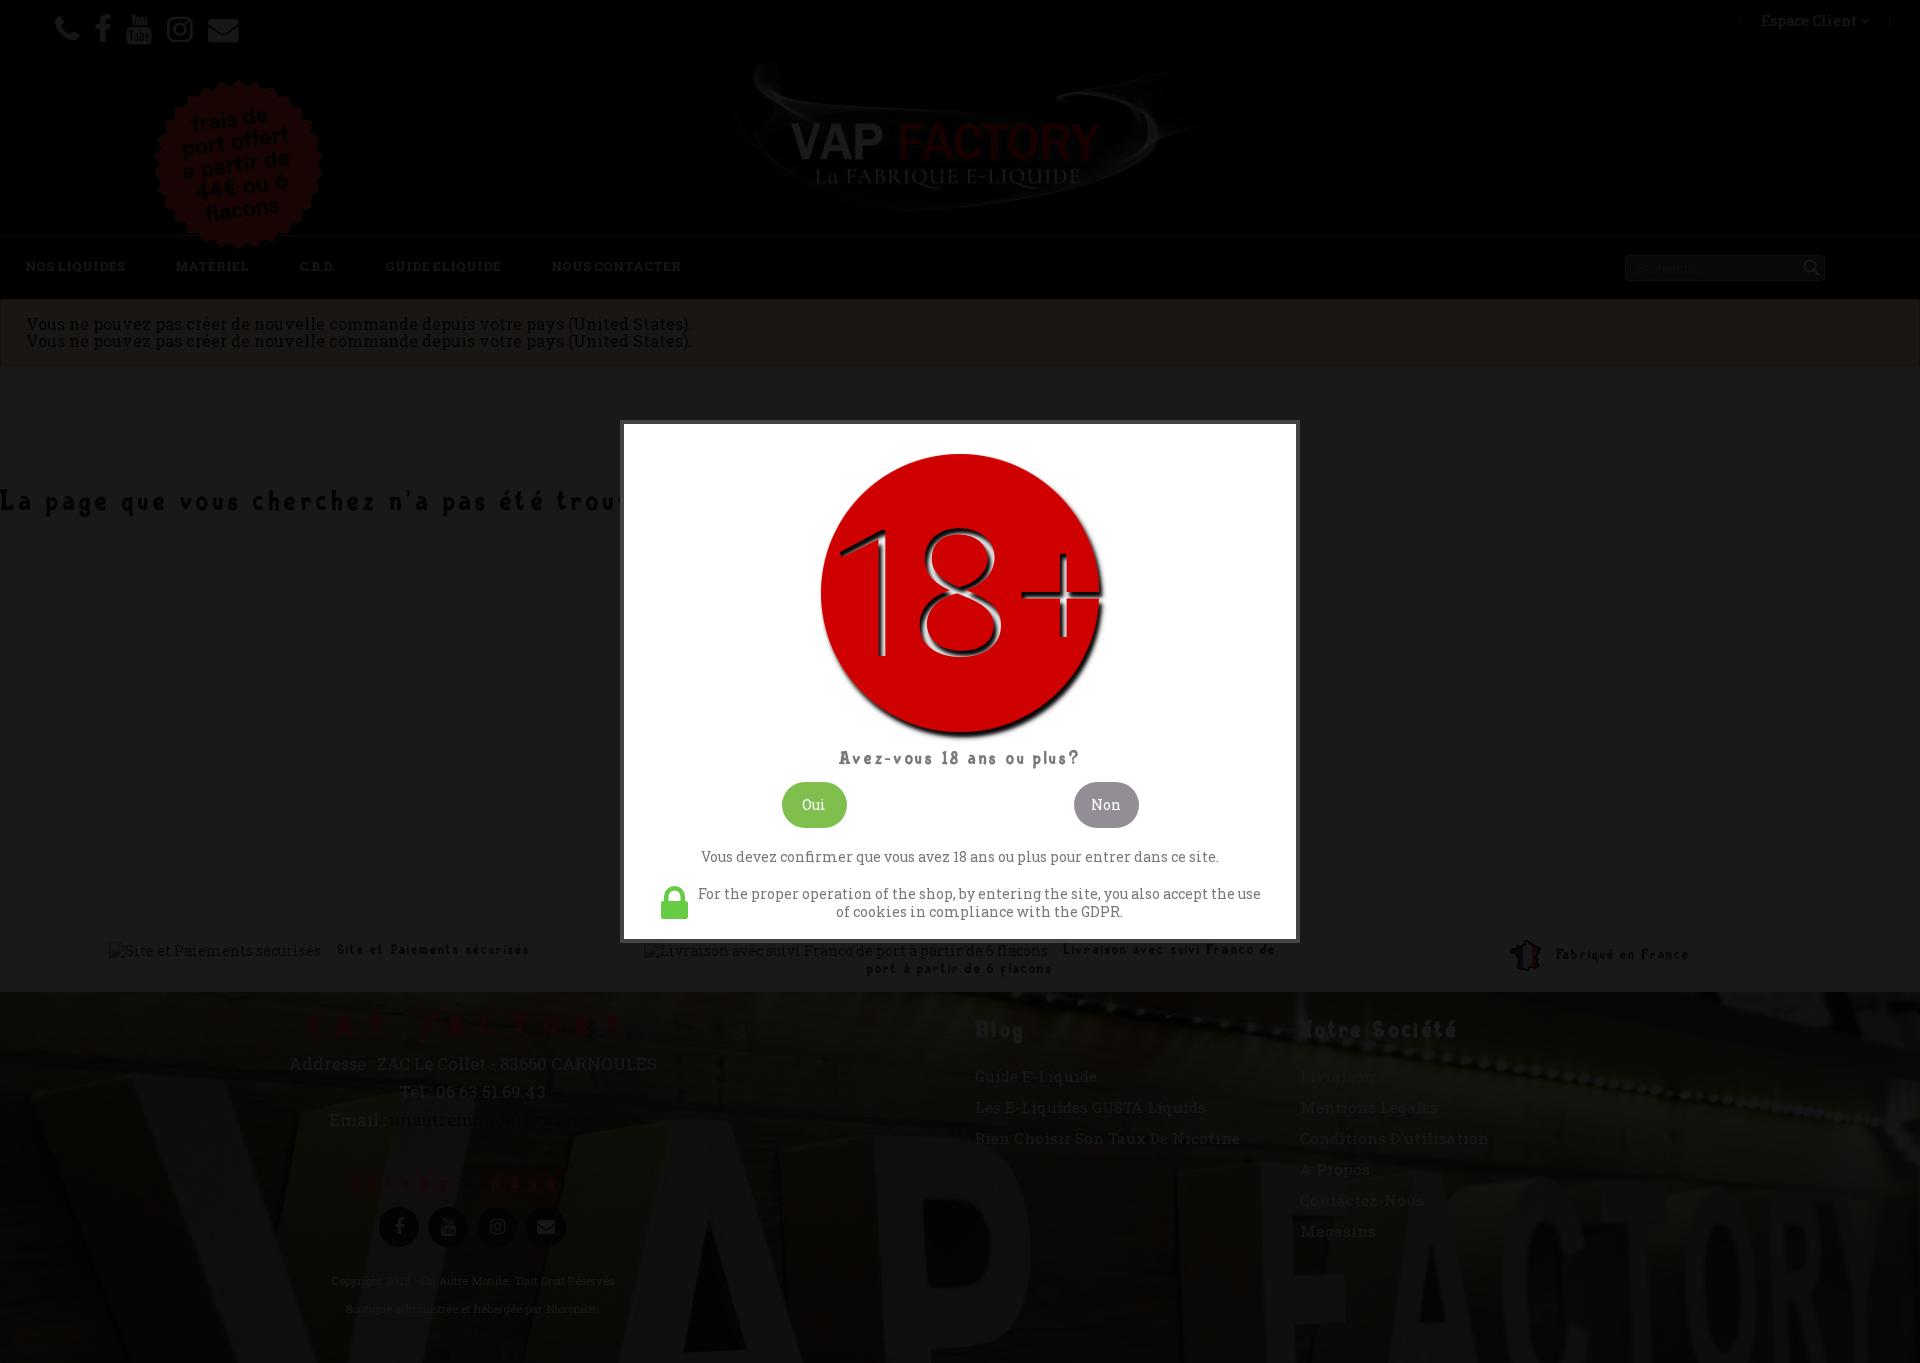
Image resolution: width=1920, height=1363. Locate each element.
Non (1106, 804)
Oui (814, 804)
